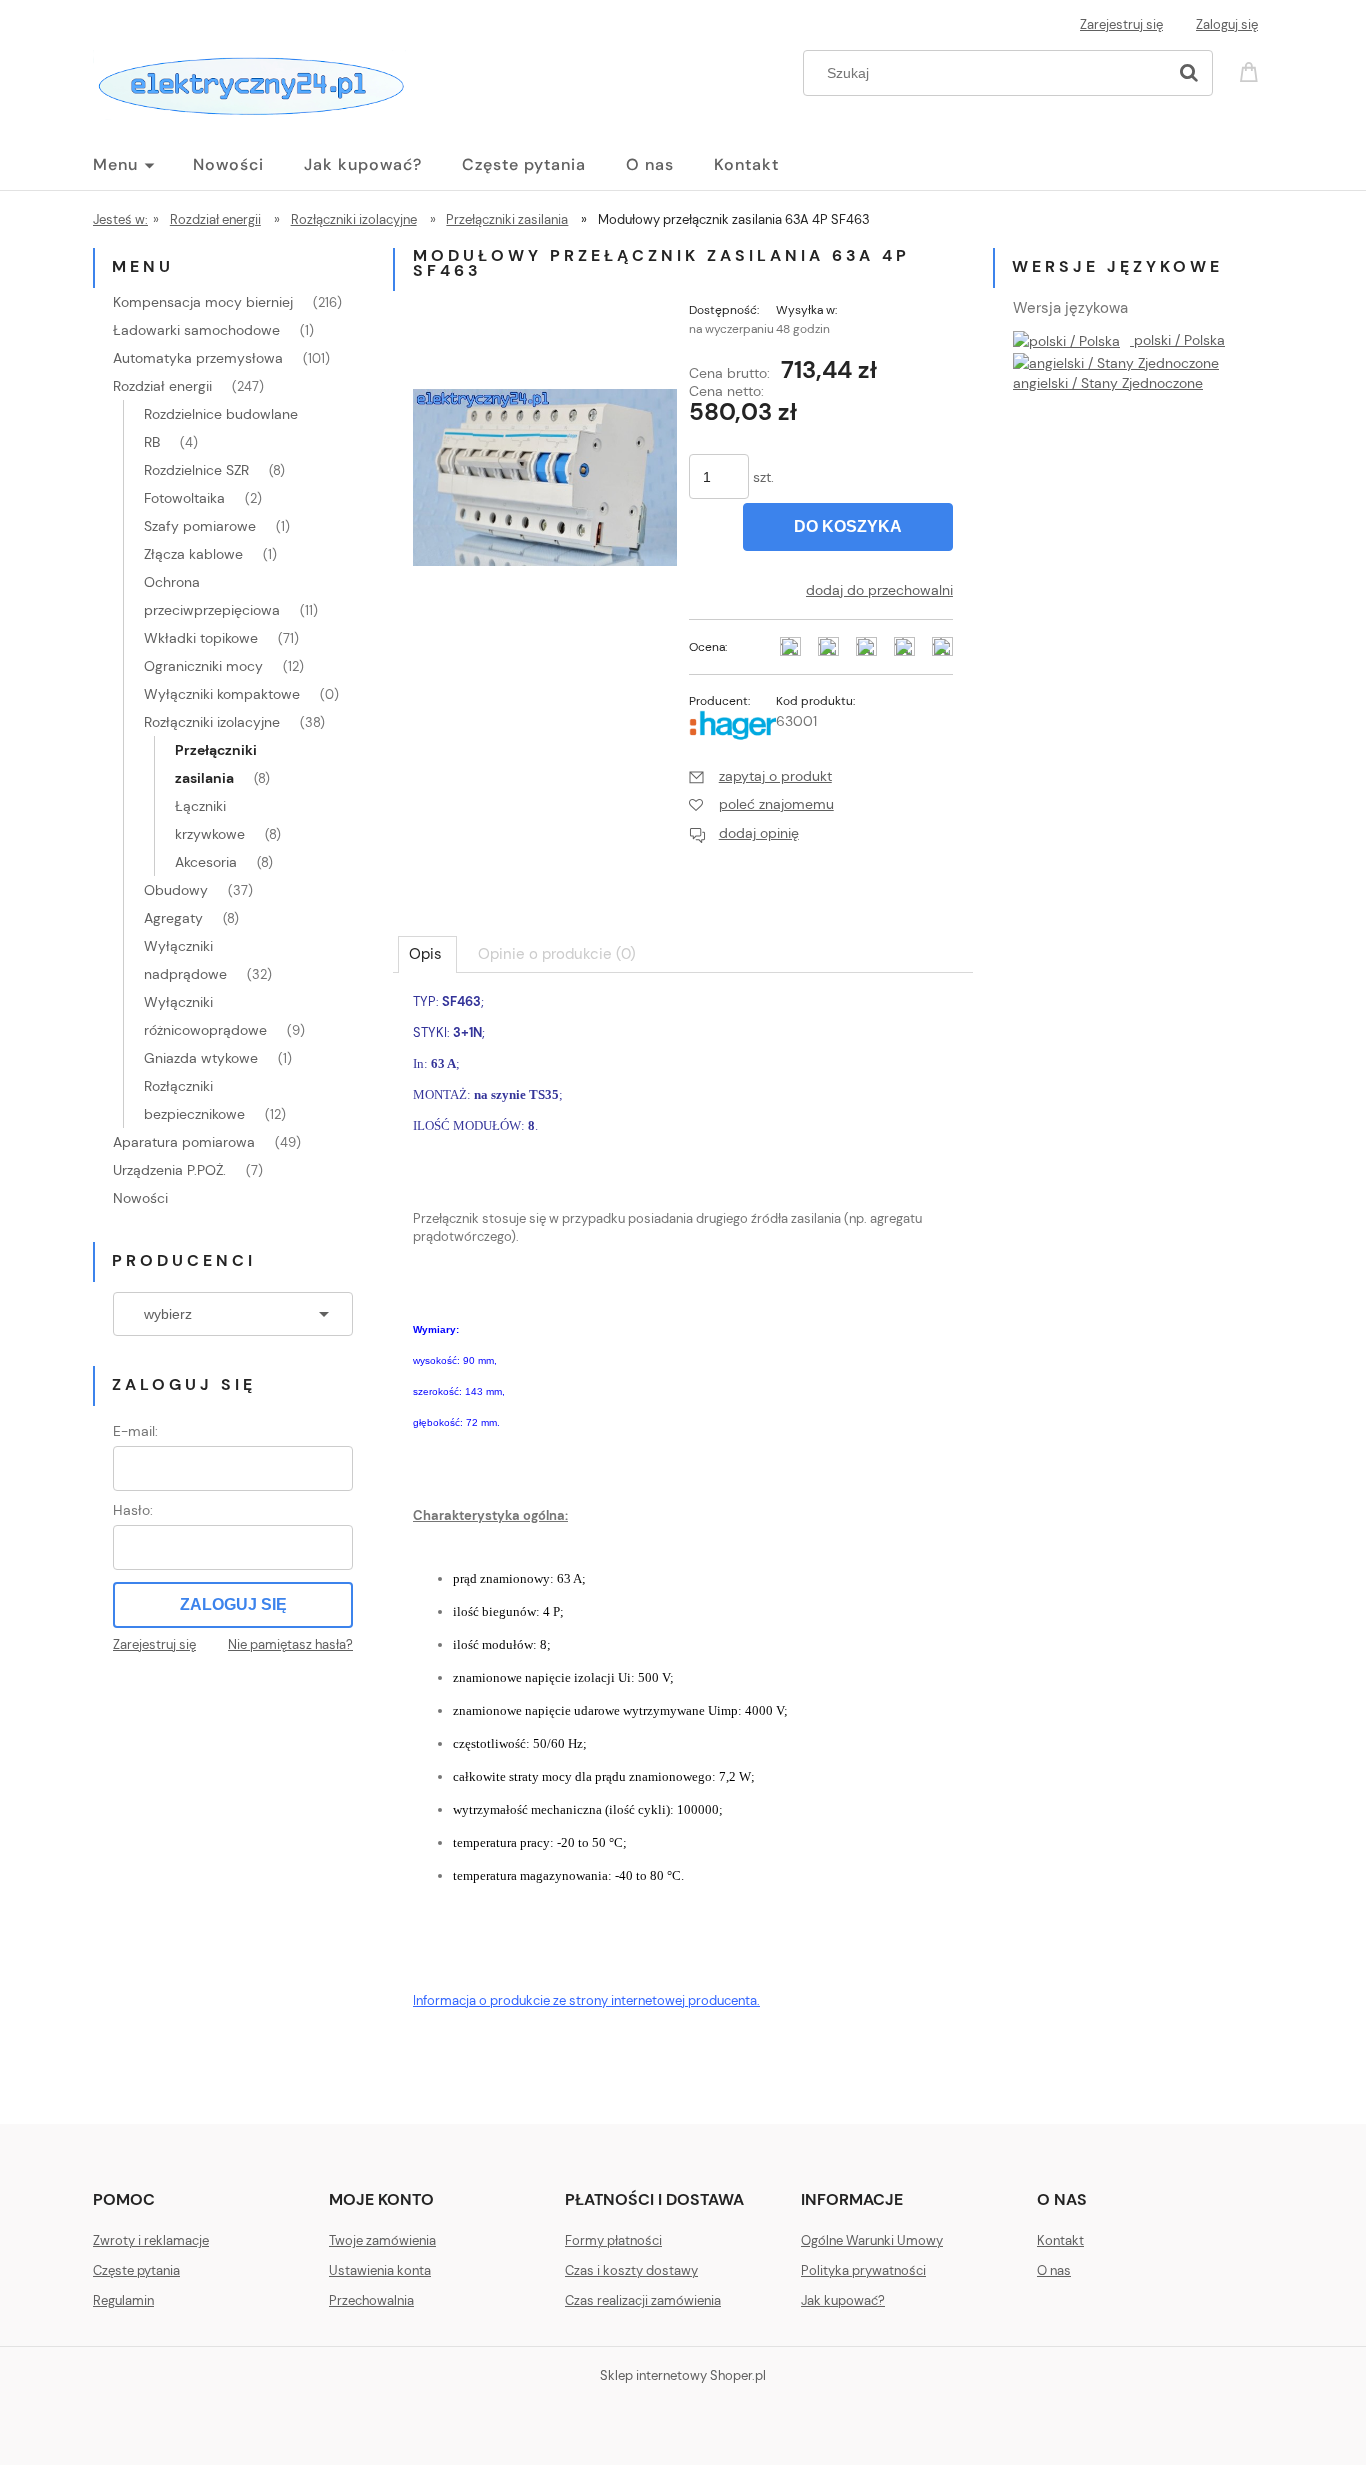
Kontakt (1060, 2240)
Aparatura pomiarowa (184, 1142)
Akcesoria (206, 862)
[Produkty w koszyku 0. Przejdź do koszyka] (1252, 70)
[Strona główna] (249, 82)
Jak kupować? (843, 2300)
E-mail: (135, 1431)
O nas (1054, 2270)
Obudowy (176, 890)
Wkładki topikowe (201, 638)
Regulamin (123, 2300)
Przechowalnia (371, 2300)
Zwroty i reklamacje (151, 2240)
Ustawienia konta (380, 2270)
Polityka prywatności (863, 2270)
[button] (760, 776)
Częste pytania (136, 2270)
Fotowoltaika (184, 498)
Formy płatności (613, 2240)
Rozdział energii (162, 386)
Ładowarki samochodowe (196, 330)
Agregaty (173, 918)
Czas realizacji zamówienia (643, 2300)
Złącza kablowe (193, 554)
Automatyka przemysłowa (198, 358)
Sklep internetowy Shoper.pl (683, 2375)
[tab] (427, 954)
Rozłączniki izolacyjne (212, 722)
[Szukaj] (1189, 73)
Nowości (140, 1198)
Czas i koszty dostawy (631, 2270)
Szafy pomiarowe (200, 526)
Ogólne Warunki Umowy (872, 2240)
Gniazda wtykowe (201, 1058)
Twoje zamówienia (382, 2240)
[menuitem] (143, 165)
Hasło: (133, 1510)
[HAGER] (732, 723)
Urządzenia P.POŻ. (169, 1170)
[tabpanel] (683, 1542)
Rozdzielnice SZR (196, 470)
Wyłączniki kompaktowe (222, 694)
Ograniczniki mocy (203, 666)
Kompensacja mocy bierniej (203, 302)
